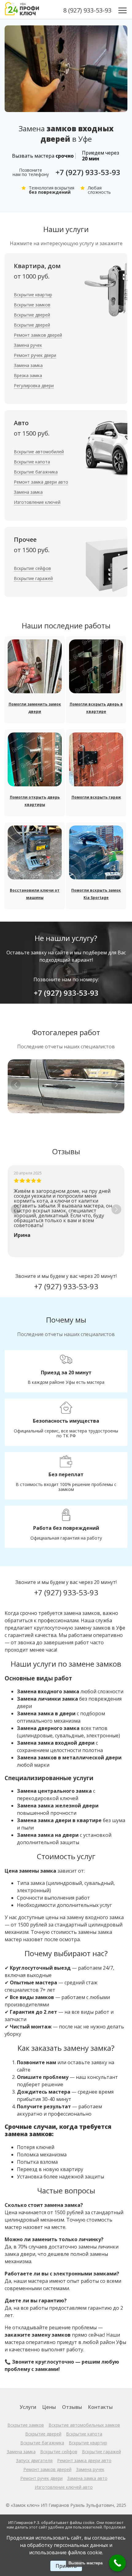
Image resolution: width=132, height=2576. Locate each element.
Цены (49, 2407)
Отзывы (72, 2407)
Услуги (28, 2407)
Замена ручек (28, 345)
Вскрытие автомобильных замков (84, 2425)
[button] (116, 1085)
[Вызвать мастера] (117, 2563)
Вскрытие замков (32, 305)
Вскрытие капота (32, 462)
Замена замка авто (87, 2478)
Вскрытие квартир (33, 295)
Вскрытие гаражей (33, 578)
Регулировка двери (34, 386)
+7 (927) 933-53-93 (88, 172)
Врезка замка (28, 375)
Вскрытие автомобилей (39, 452)
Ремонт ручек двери (35, 355)
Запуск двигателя (34, 2460)
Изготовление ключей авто (64, 2487)
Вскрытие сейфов (32, 568)
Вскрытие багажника (36, 472)
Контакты (100, 2407)
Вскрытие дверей (32, 315)
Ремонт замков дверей (38, 335)
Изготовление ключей (37, 502)
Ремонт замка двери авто (41, 482)
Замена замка (28, 365)
